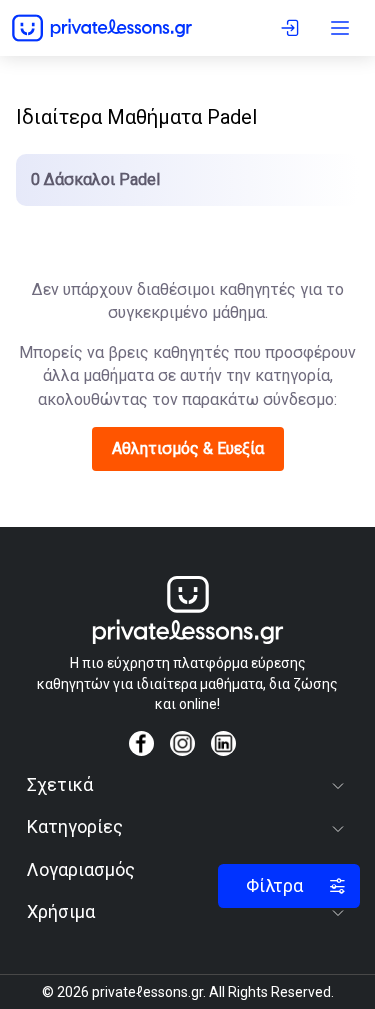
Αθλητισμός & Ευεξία (188, 448)
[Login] (293, 28)
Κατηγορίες (75, 826)
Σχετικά (60, 784)
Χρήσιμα (61, 911)
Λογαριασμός (81, 869)
